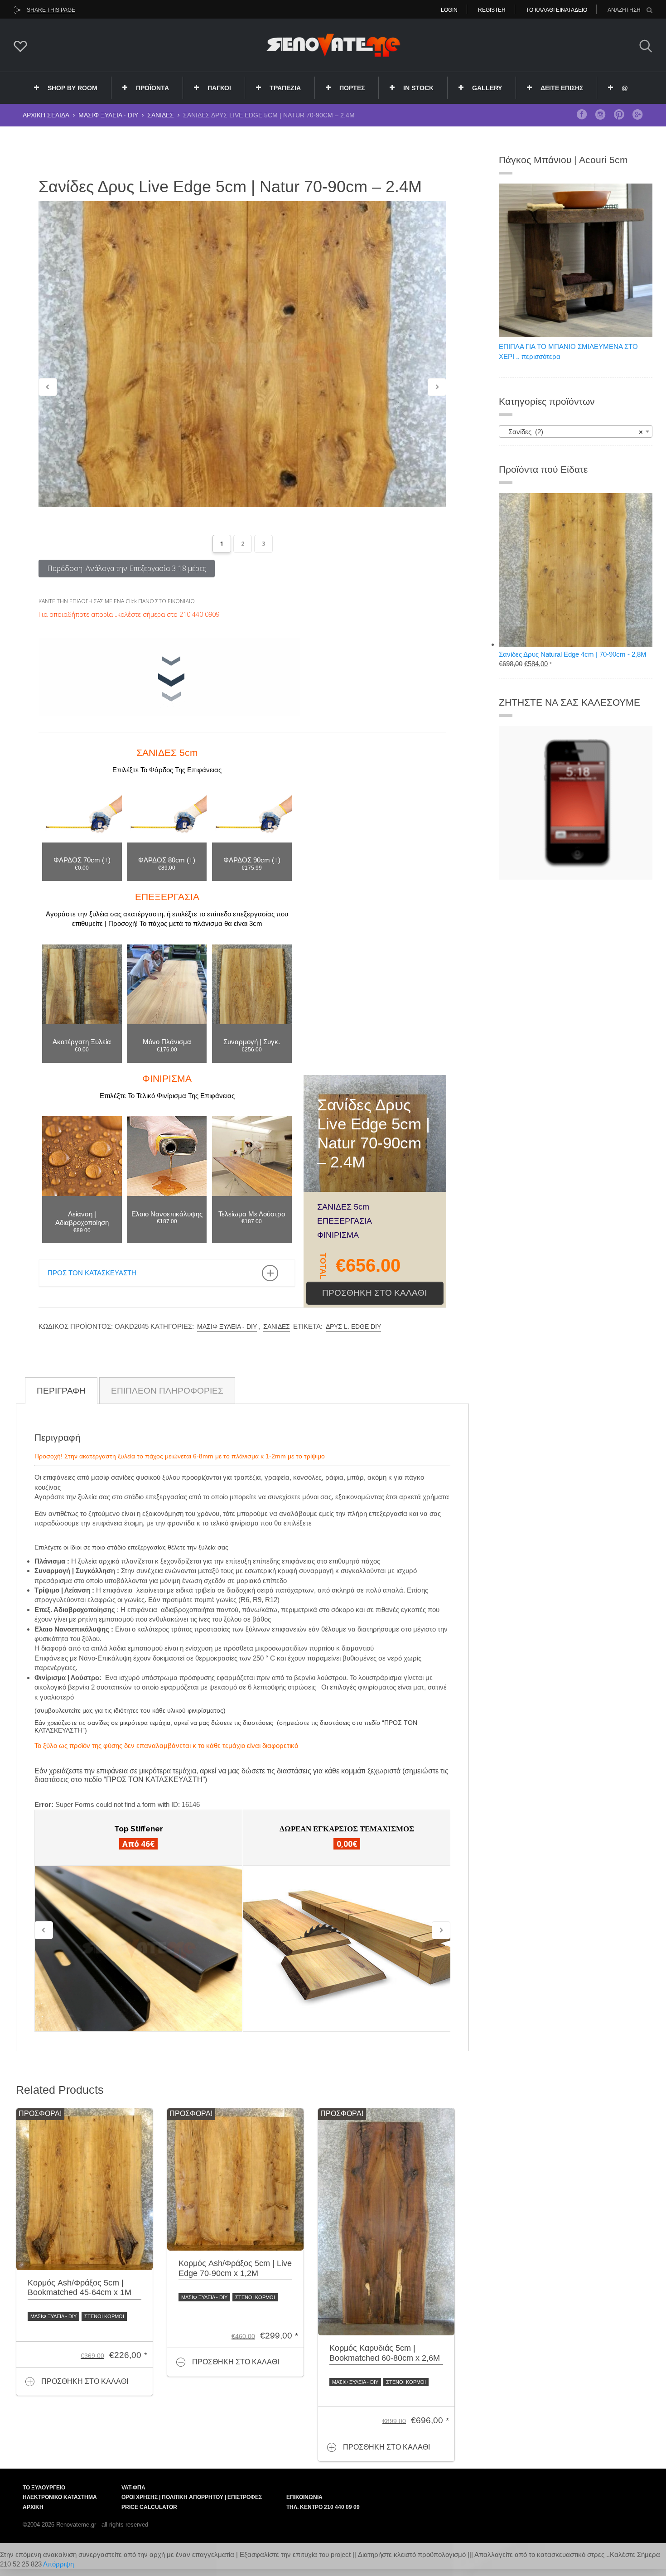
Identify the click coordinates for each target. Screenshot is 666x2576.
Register (492, 10)
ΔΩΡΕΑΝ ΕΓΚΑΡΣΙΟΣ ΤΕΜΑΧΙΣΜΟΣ (347, 1829)
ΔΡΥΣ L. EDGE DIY (353, 1327)
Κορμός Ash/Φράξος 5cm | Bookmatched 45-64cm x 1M (80, 2288)
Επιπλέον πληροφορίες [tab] (167, 1391)
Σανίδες (161, 115)
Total (323, 1266)
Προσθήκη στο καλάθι (374, 1293)
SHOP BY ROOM (72, 88)
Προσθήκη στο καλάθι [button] (85, 2381)
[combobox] (576, 431)
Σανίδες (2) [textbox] (573, 432)
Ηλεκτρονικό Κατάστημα (60, 2497)
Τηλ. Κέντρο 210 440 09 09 (323, 2507)
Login (449, 10)
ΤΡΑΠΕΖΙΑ (285, 88)
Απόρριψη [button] (58, 2564)
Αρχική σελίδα (46, 115)
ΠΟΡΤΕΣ (352, 88)
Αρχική (33, 2507)
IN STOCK (418, 88)
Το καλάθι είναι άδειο (557, 10)
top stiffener (139, 1829)
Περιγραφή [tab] (61, 1391)
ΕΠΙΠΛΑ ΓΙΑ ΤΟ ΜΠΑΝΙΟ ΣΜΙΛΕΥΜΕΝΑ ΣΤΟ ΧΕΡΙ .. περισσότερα (568, 351)
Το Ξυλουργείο (44, 2488)
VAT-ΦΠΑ (133, 2488)
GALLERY (487, 88)
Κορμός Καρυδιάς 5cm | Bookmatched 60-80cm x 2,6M (385, 2353)
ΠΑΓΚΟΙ (219, 88)
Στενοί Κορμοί (104, 2316)
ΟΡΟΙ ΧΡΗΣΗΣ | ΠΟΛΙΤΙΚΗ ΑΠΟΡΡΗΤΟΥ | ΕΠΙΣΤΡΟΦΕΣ (192, 2497)
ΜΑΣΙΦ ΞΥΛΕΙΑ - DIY (108, 115)
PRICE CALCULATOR (149, 2507)
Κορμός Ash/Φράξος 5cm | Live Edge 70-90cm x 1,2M (235, 2268)
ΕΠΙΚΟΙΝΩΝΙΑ (304, 2497)
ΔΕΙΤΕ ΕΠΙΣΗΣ (562, 88)
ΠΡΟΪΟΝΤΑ (152, 88)
